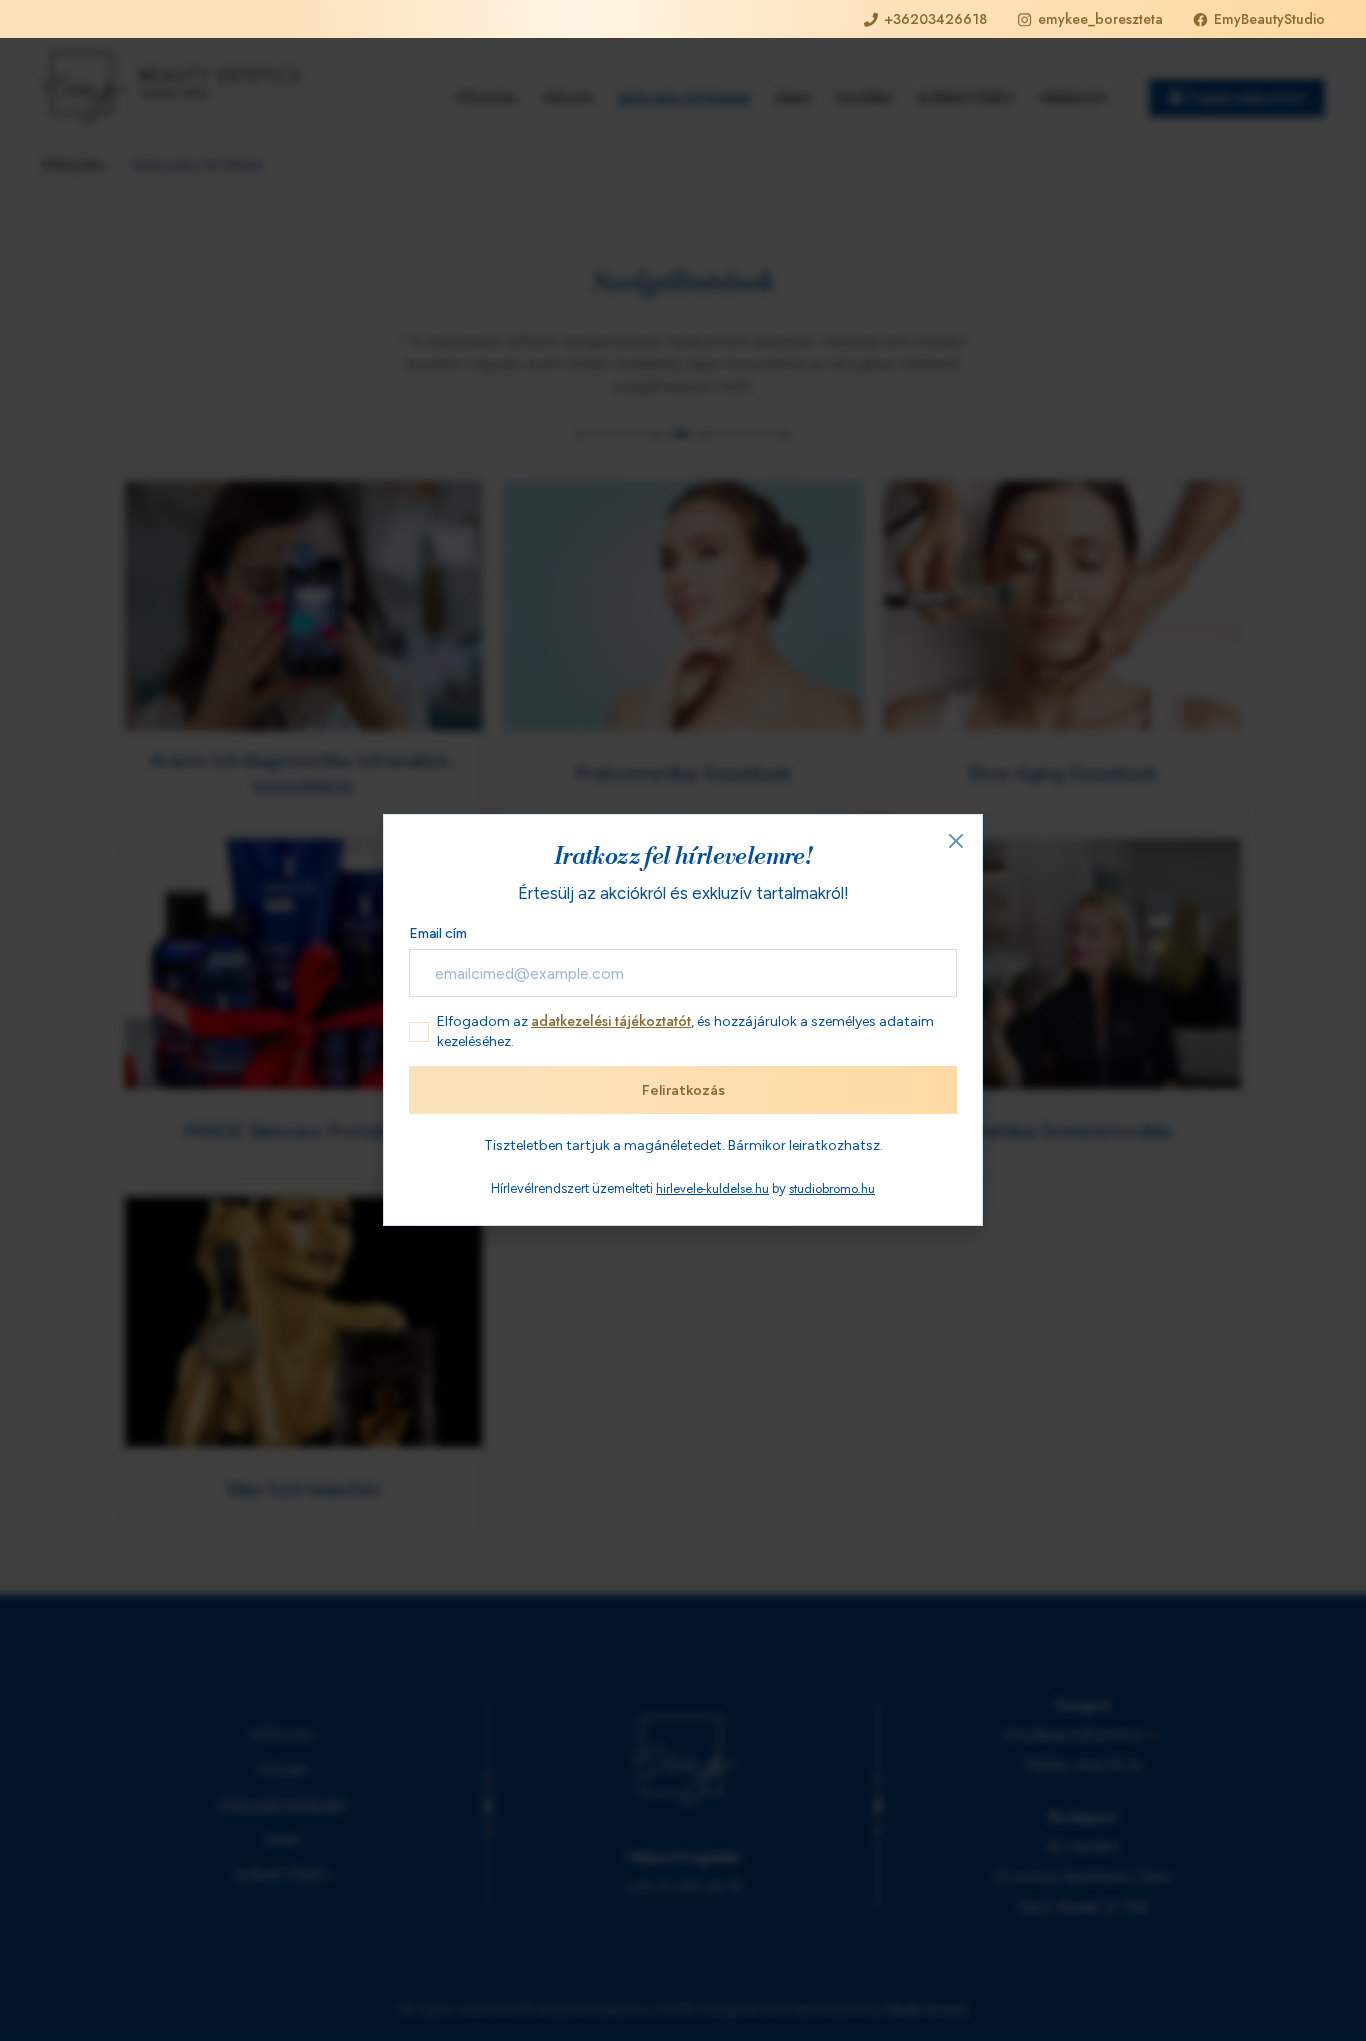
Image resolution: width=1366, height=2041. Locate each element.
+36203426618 (935, 19)
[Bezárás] (956, 842)
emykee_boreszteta (1100, 19)
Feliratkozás (683, 1090)
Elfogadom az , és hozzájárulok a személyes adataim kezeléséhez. (685, 1031)
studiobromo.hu (832, 1189)
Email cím (438, 933)
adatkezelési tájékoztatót (611, 1021)
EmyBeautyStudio (1269, 19)
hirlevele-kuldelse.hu (712, 1189)
